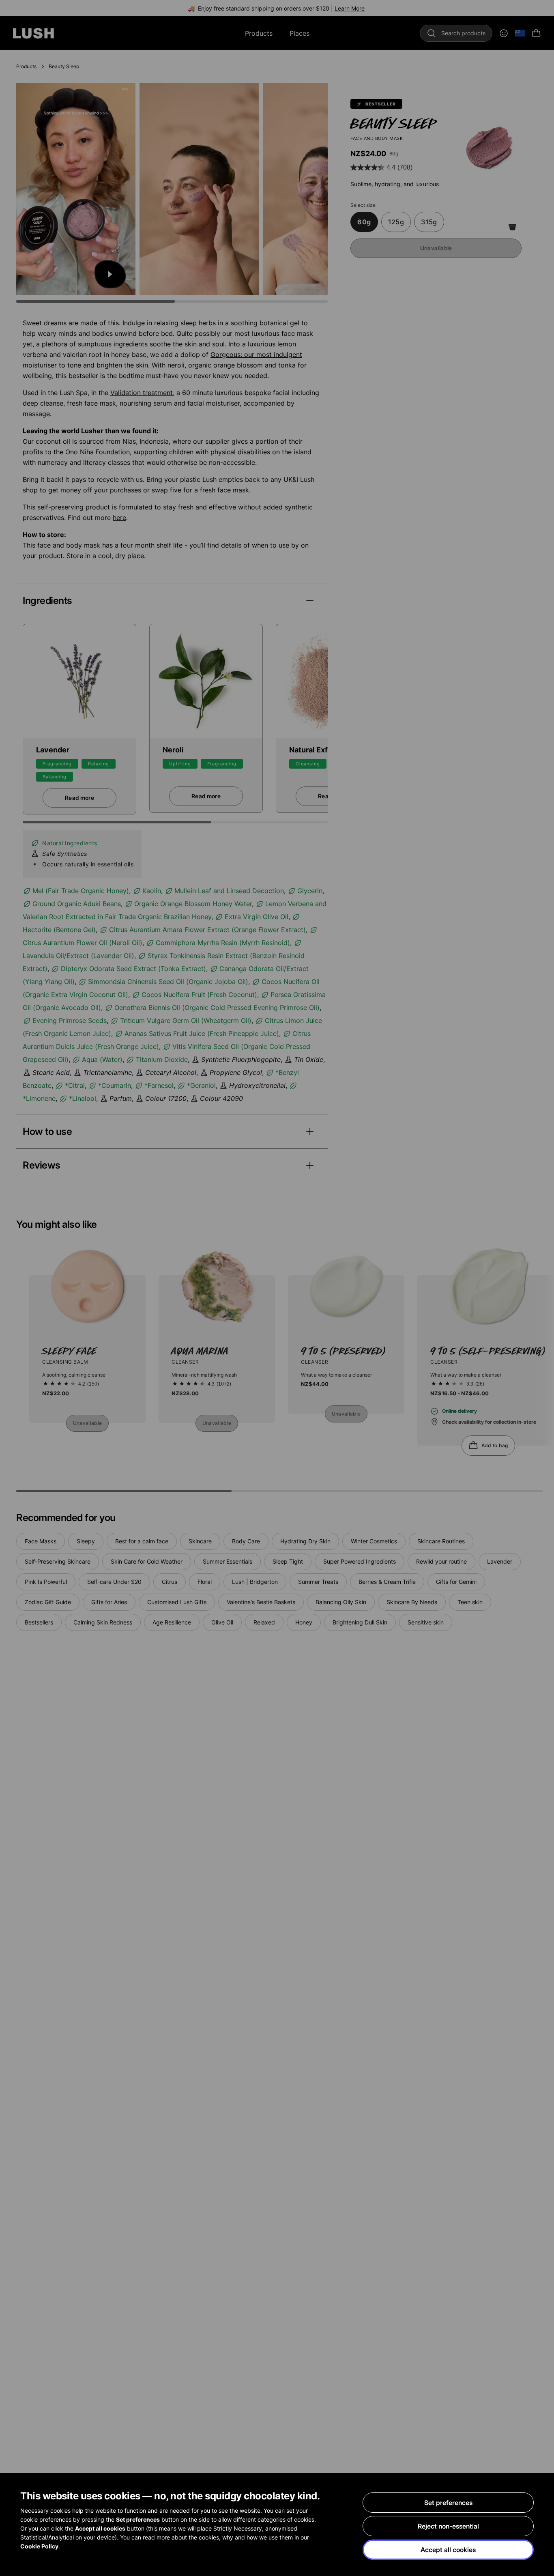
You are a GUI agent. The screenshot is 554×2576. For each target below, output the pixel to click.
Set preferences (448, 2503)
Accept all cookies (448, 2550)
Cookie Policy (39, 2546)
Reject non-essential (448, 2526)
